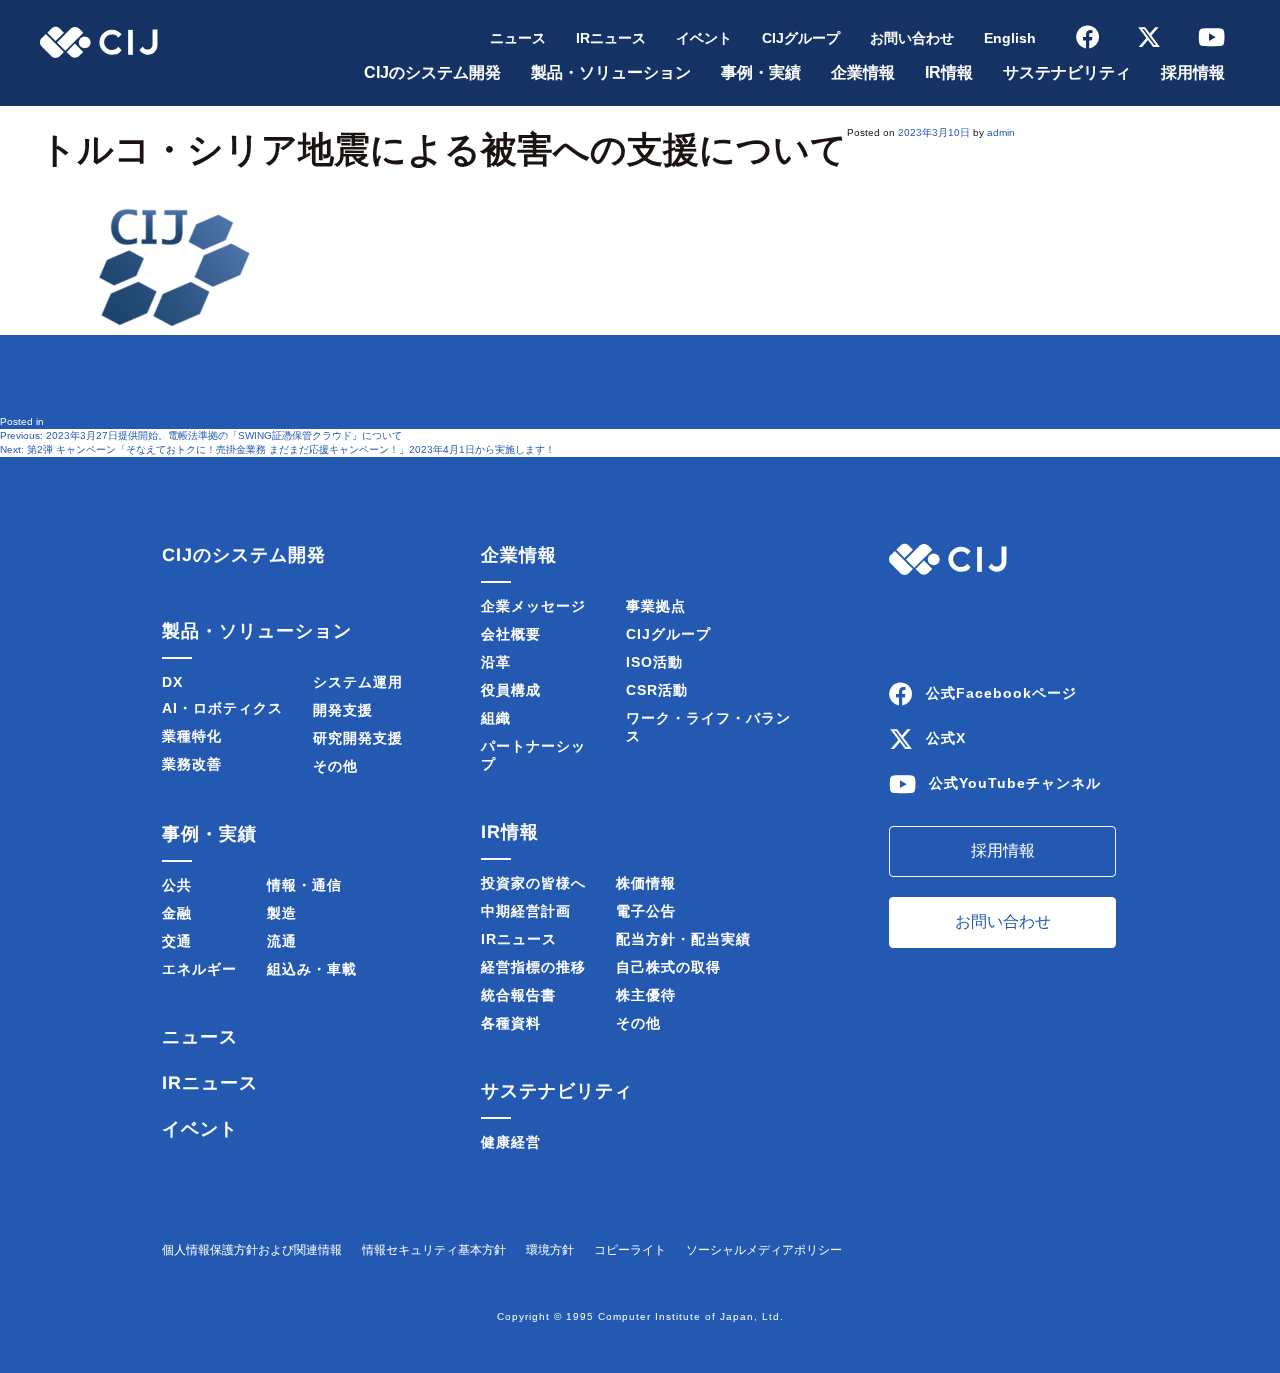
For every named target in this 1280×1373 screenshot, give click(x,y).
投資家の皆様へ (533, 883)
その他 (335, 766)
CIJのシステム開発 (432, 72)
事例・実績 (761, 72)
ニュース (518, 38)
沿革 (496, 662)
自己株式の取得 (668, 967)
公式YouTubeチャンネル (1015, 783)
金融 (177, 913)
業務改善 (192, 764)
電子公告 (646, 911)
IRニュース (611, 38)
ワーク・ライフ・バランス (708, 727)
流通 (282, 941)
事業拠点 (656, 606)
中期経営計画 (526, 911)
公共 (177, 885)
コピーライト (630, 1250)
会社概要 (511, 634)
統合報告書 (518, 995)
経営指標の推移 (533, 967)
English (1010, 38)
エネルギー (199, 969)
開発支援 (343, 710)
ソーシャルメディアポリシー (764, 1250)
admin (1001, 132)
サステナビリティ (1067, 72)
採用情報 (1193, 72)
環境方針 (550, 1250)
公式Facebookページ (1001, 693)
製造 (282, 913)
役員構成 (511, 690)
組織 (496, 718)
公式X (946, 738)
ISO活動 (654, 662)
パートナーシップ (533, 755)
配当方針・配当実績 (683, 939)
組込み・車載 (312, 969)
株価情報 (646, 883)
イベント (704, 38)
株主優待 (646, 995)
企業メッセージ (533, 606)
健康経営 (511, 1142)
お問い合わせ (912, 38)
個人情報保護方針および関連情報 (252, 1250)
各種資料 (511, 1023)
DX (172, 682)
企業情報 (863, 72)
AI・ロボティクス (222, 708)
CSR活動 (657, 690)
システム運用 (358, 682)
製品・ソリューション (611, 72)
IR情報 (949, 72)
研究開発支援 (358, 738)
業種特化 (192, 736)
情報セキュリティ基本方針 (434, 1250)
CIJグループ (801, 38)
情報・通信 (304, 885)
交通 (177, 941)
